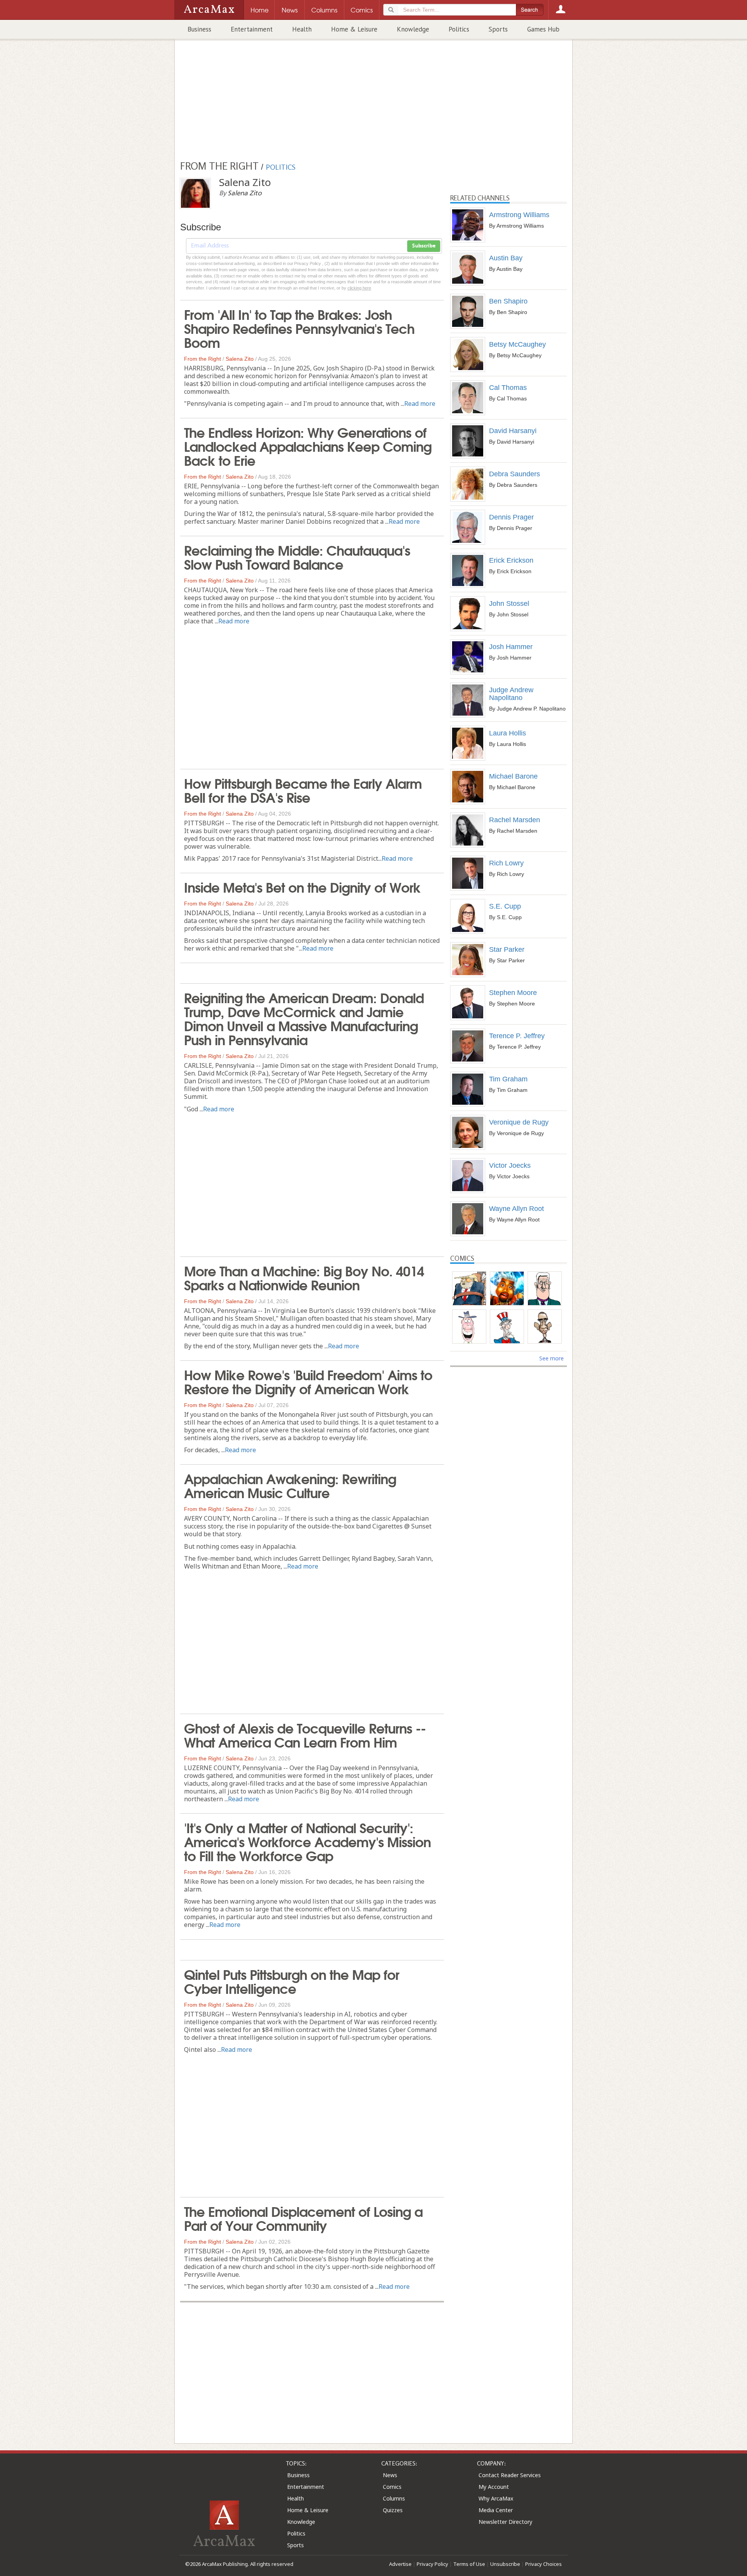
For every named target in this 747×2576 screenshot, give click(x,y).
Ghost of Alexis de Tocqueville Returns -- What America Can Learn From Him (305, 1734)
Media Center (496, 2510)
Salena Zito (240, 359)
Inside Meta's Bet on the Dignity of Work (302, 886)
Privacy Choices (544, 2564)
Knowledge (413, 29)
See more (551, 1358)
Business (199, 29)
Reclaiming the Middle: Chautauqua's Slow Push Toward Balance (297, 556)
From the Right (203, 359)
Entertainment (252, 29)
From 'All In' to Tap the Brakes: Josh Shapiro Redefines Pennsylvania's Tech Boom (299, 328)
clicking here (359, 288)
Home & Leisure (354, 29)
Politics (459, 29)
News (390, 2475)
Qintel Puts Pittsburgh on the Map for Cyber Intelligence (292, 1981)
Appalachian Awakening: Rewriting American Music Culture (290, 1485)
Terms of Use (469, 2564)
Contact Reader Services (510, 2475)
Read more (420, 404)
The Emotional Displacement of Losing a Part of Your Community (303, 2218)
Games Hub (543, 29)
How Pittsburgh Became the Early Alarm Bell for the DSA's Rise (303, 790)
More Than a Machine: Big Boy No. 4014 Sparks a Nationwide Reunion (304, 1277)
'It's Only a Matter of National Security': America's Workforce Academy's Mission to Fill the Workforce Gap (307, 1841)
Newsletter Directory (505, 2522)
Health (302, 29)
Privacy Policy (432, 2564)
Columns (394, 2498)
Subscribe (424, 246)
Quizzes (393, 2510)
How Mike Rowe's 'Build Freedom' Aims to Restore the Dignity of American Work (308, 1381)
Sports (498, 29)
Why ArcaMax (496, 2498)
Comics (392, 2487)
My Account (494, 2487)
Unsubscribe (505, 2564)
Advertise (400, 2564)
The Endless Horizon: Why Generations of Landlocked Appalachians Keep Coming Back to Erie (308, 446)
